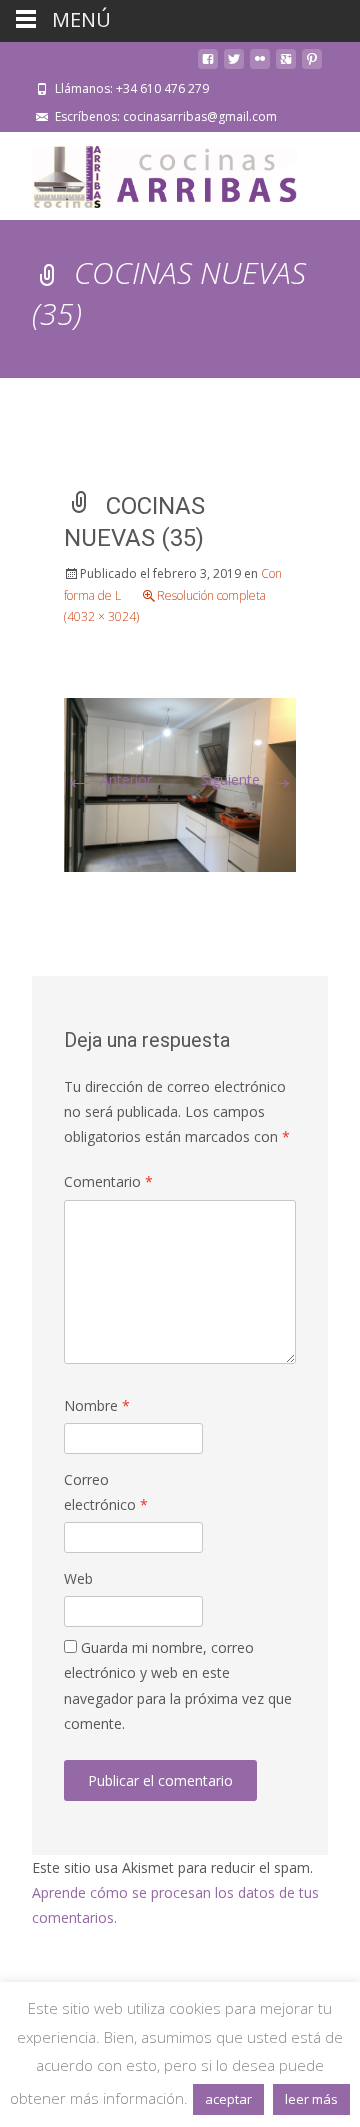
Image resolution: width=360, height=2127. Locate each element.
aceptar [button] (228, 2099)
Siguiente (248, 779)
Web (78, 1578)
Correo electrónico (106, 1492)
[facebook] (208, 66)
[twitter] (234, 66)
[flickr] (260, 66)
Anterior (108, 779)
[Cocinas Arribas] (156, 172)
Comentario (108, 1181)
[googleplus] (286, 66)
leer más (311, 2099)
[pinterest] (312, 66)
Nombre (97, 1405)
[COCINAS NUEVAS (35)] (180, 783)
